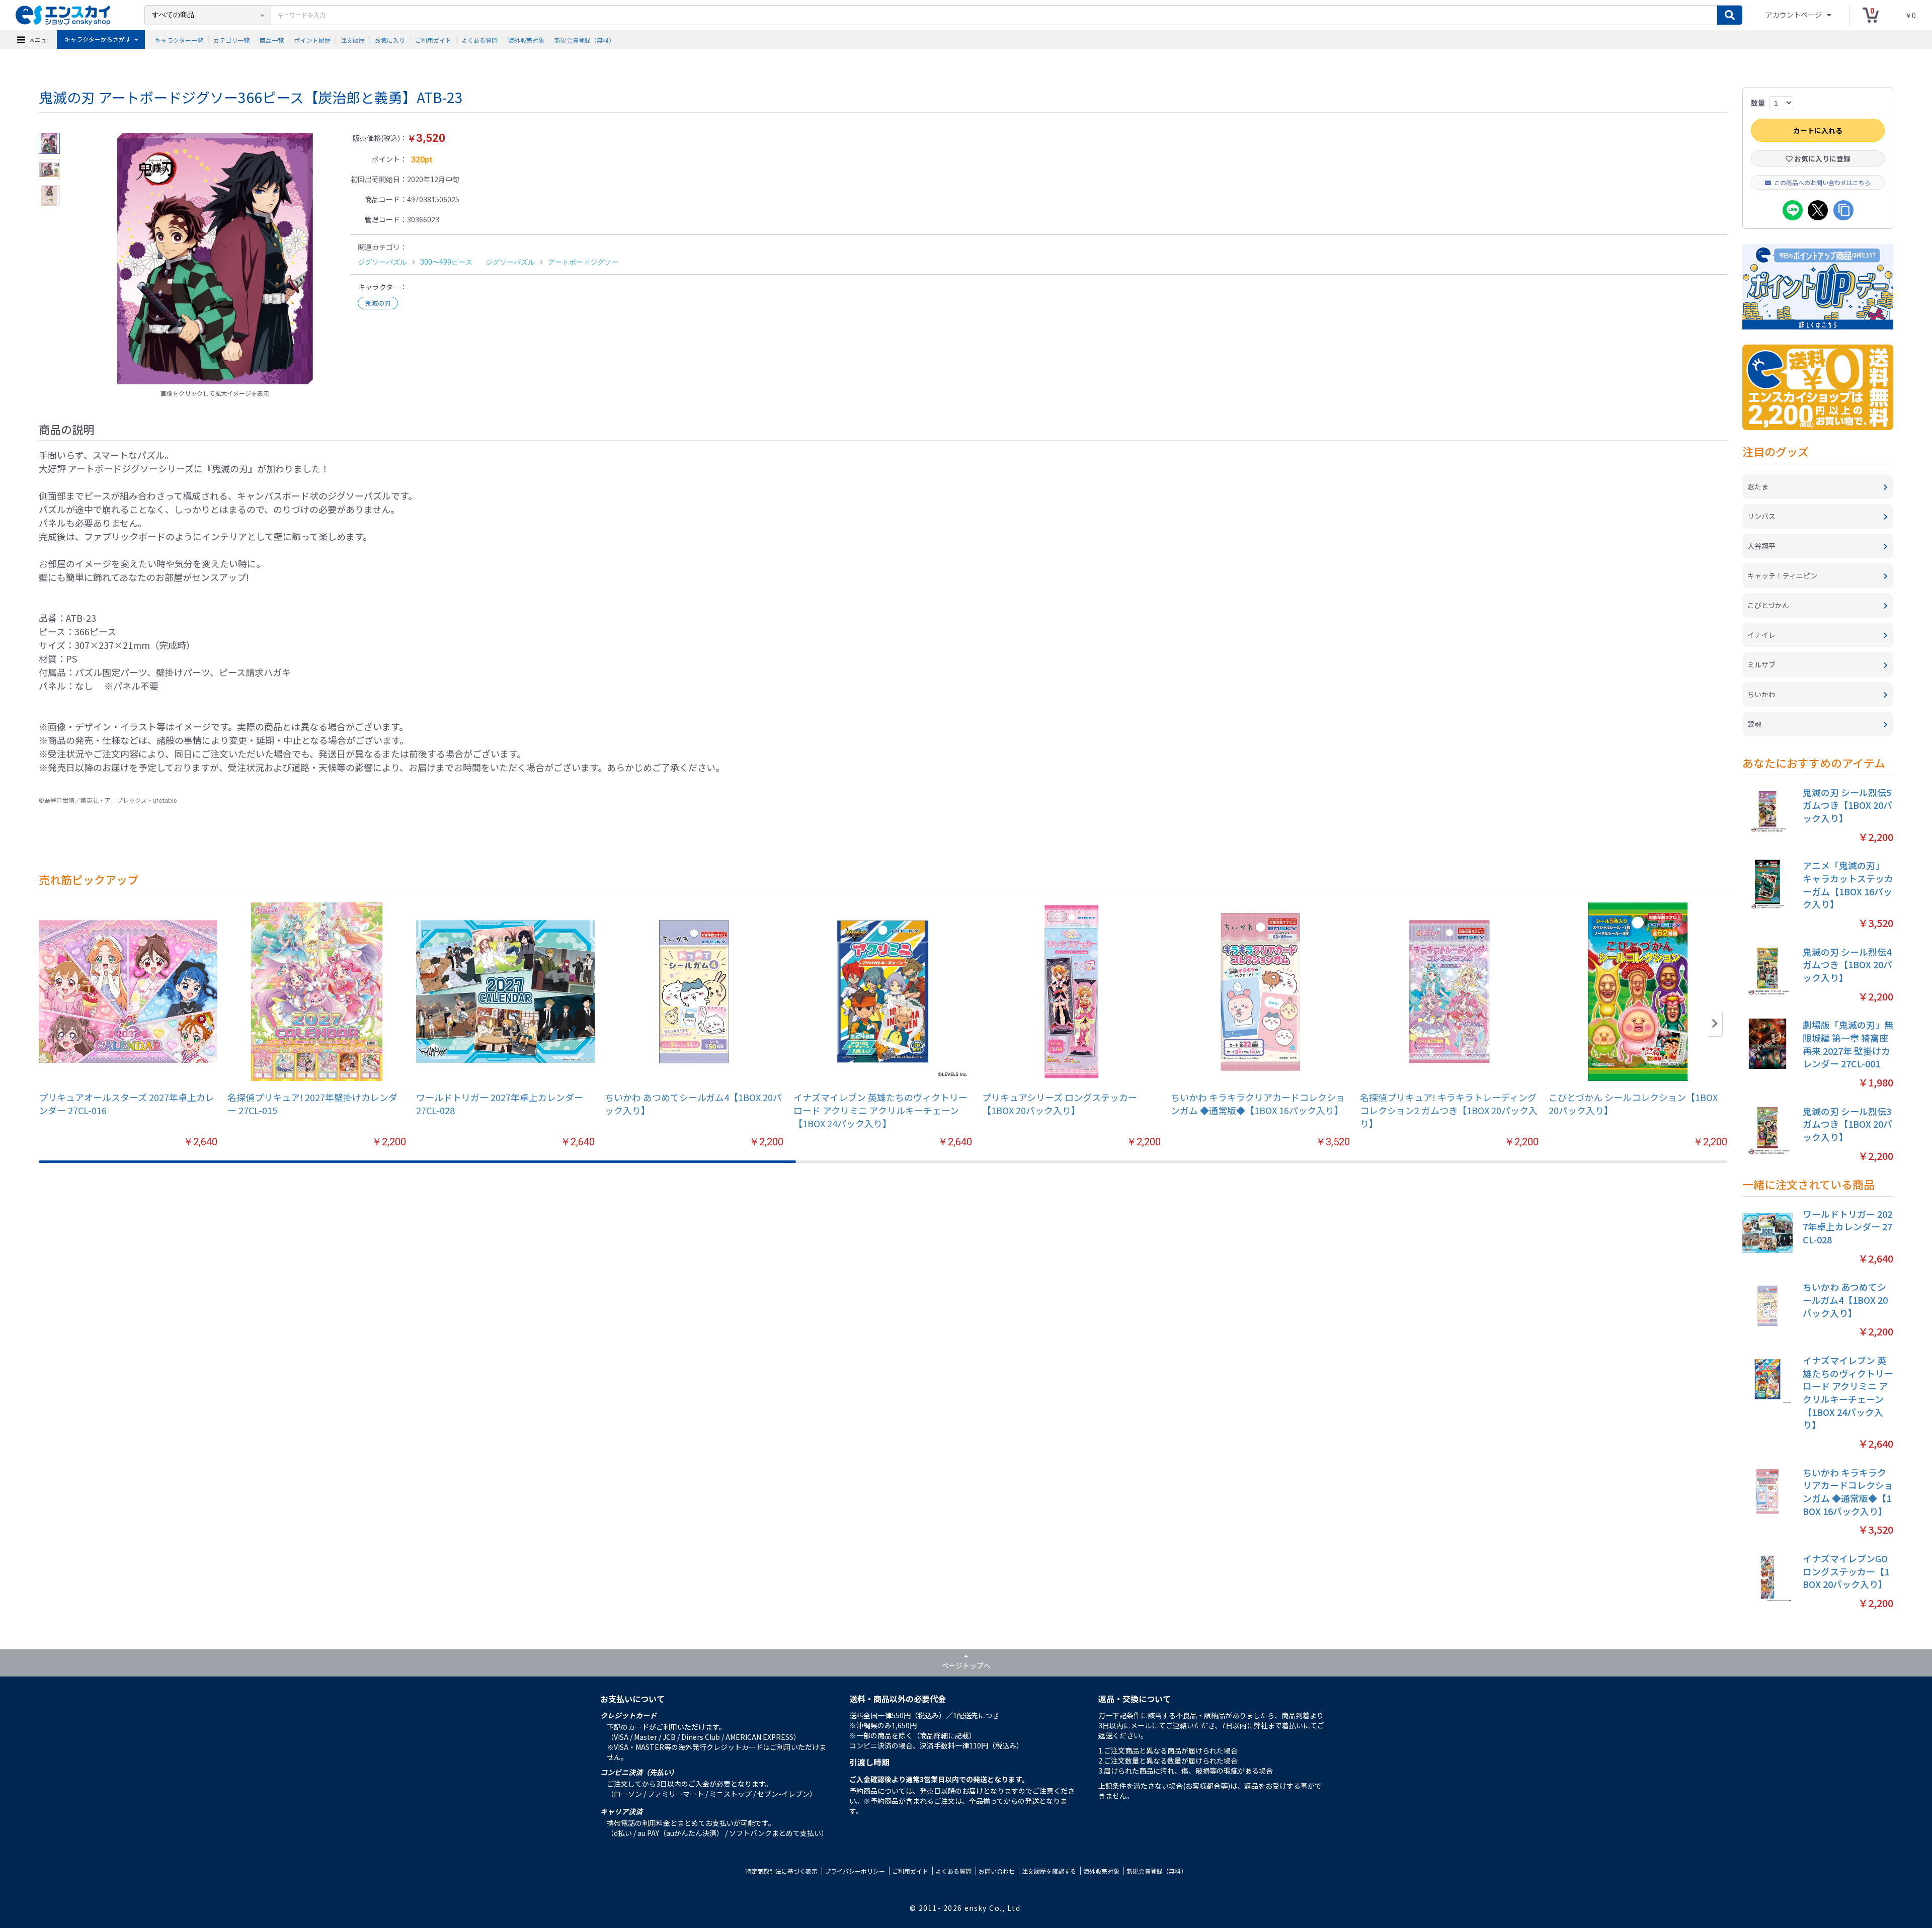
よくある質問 (479, 39)
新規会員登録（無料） (585, 39)
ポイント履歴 (312, 39)
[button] (1715, 1024)
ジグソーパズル (382, 262)
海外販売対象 (526, 39)
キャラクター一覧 (179, 39)
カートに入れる (1818, 130)
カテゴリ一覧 (231, 39)
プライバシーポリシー (855, 1871)
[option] (215, 259)
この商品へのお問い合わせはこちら (1822, 182)
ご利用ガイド (433, 39)
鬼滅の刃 (378, 303)
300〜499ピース (446, 262)
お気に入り (390, 39)
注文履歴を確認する (1049, 1871)
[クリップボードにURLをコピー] (1843, 210)
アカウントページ (1794, 15)
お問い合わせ (997, 1871)
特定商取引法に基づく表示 (781, 1871)
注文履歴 (353, 39)
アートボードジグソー (583, 262)
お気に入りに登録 (1822, 158)
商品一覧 (272, 39)
